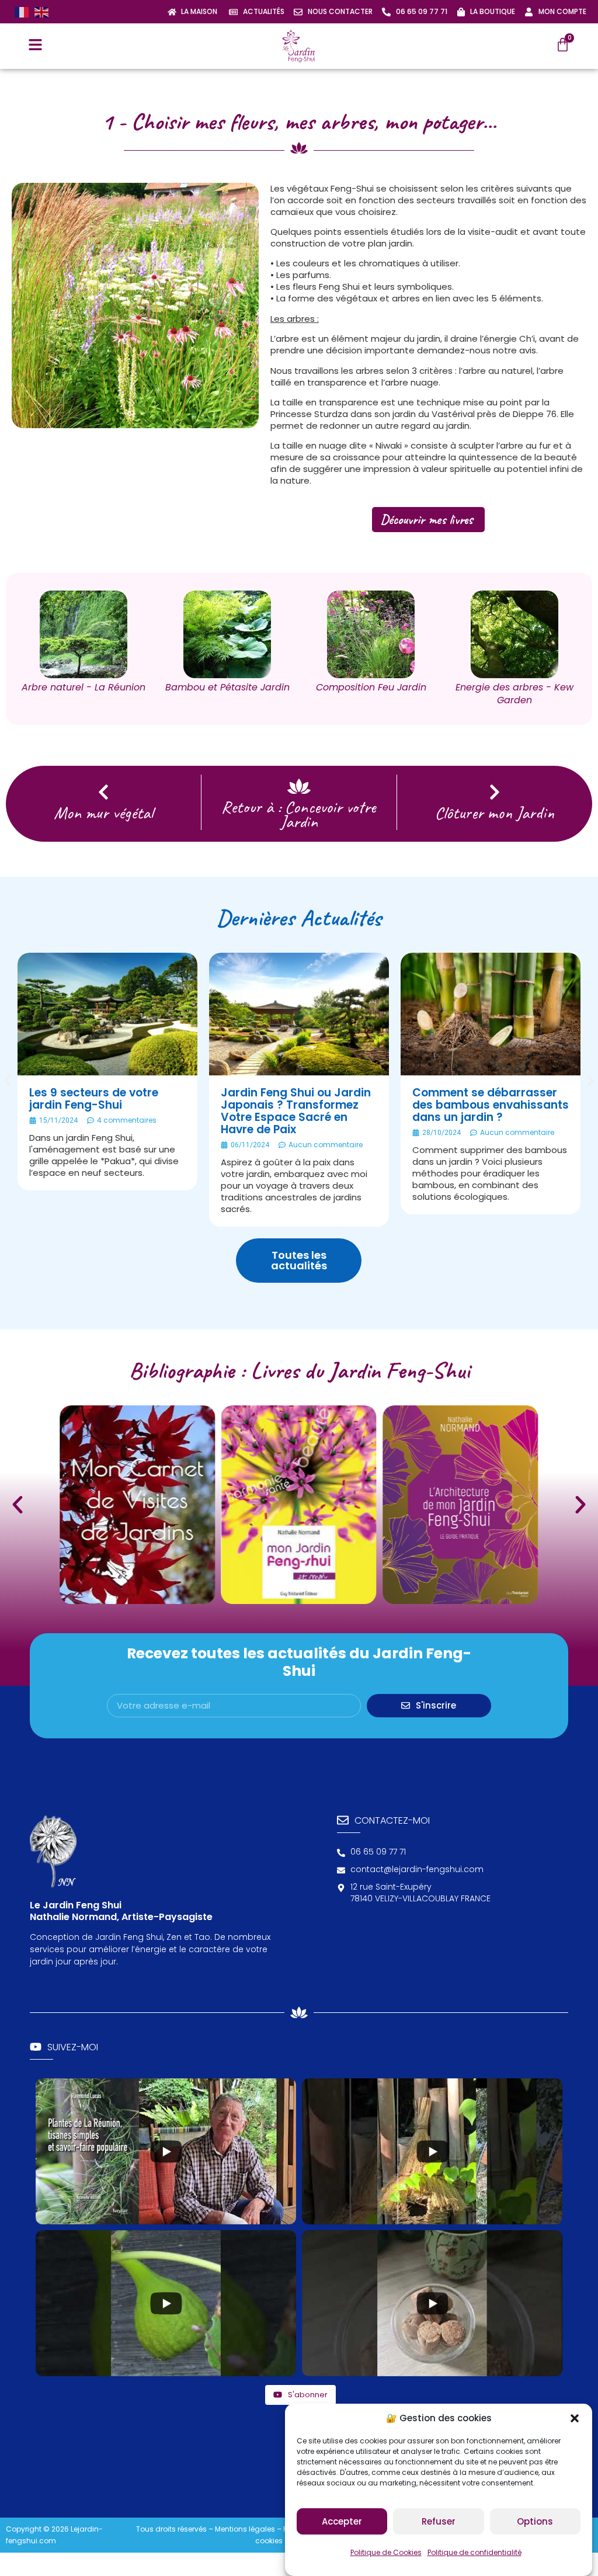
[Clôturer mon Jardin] (495, 792)
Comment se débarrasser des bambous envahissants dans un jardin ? (491, 1105)
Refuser (439, 2521)
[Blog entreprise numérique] (580, 2304)
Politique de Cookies (386, 2552)
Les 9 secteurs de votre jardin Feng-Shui (94, 1099)
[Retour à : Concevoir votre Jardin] (299, 786)
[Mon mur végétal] (103, 792)
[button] (575, 2418)
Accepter (342, 2521)
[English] (41, 12)
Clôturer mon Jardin (495, 813)
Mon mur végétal (103, 813)
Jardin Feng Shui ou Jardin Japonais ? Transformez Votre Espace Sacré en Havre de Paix (296, 1111)
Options (535, 2521)
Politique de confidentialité (474, 2552)
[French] (22, 12)
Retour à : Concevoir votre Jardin (299, 814)
